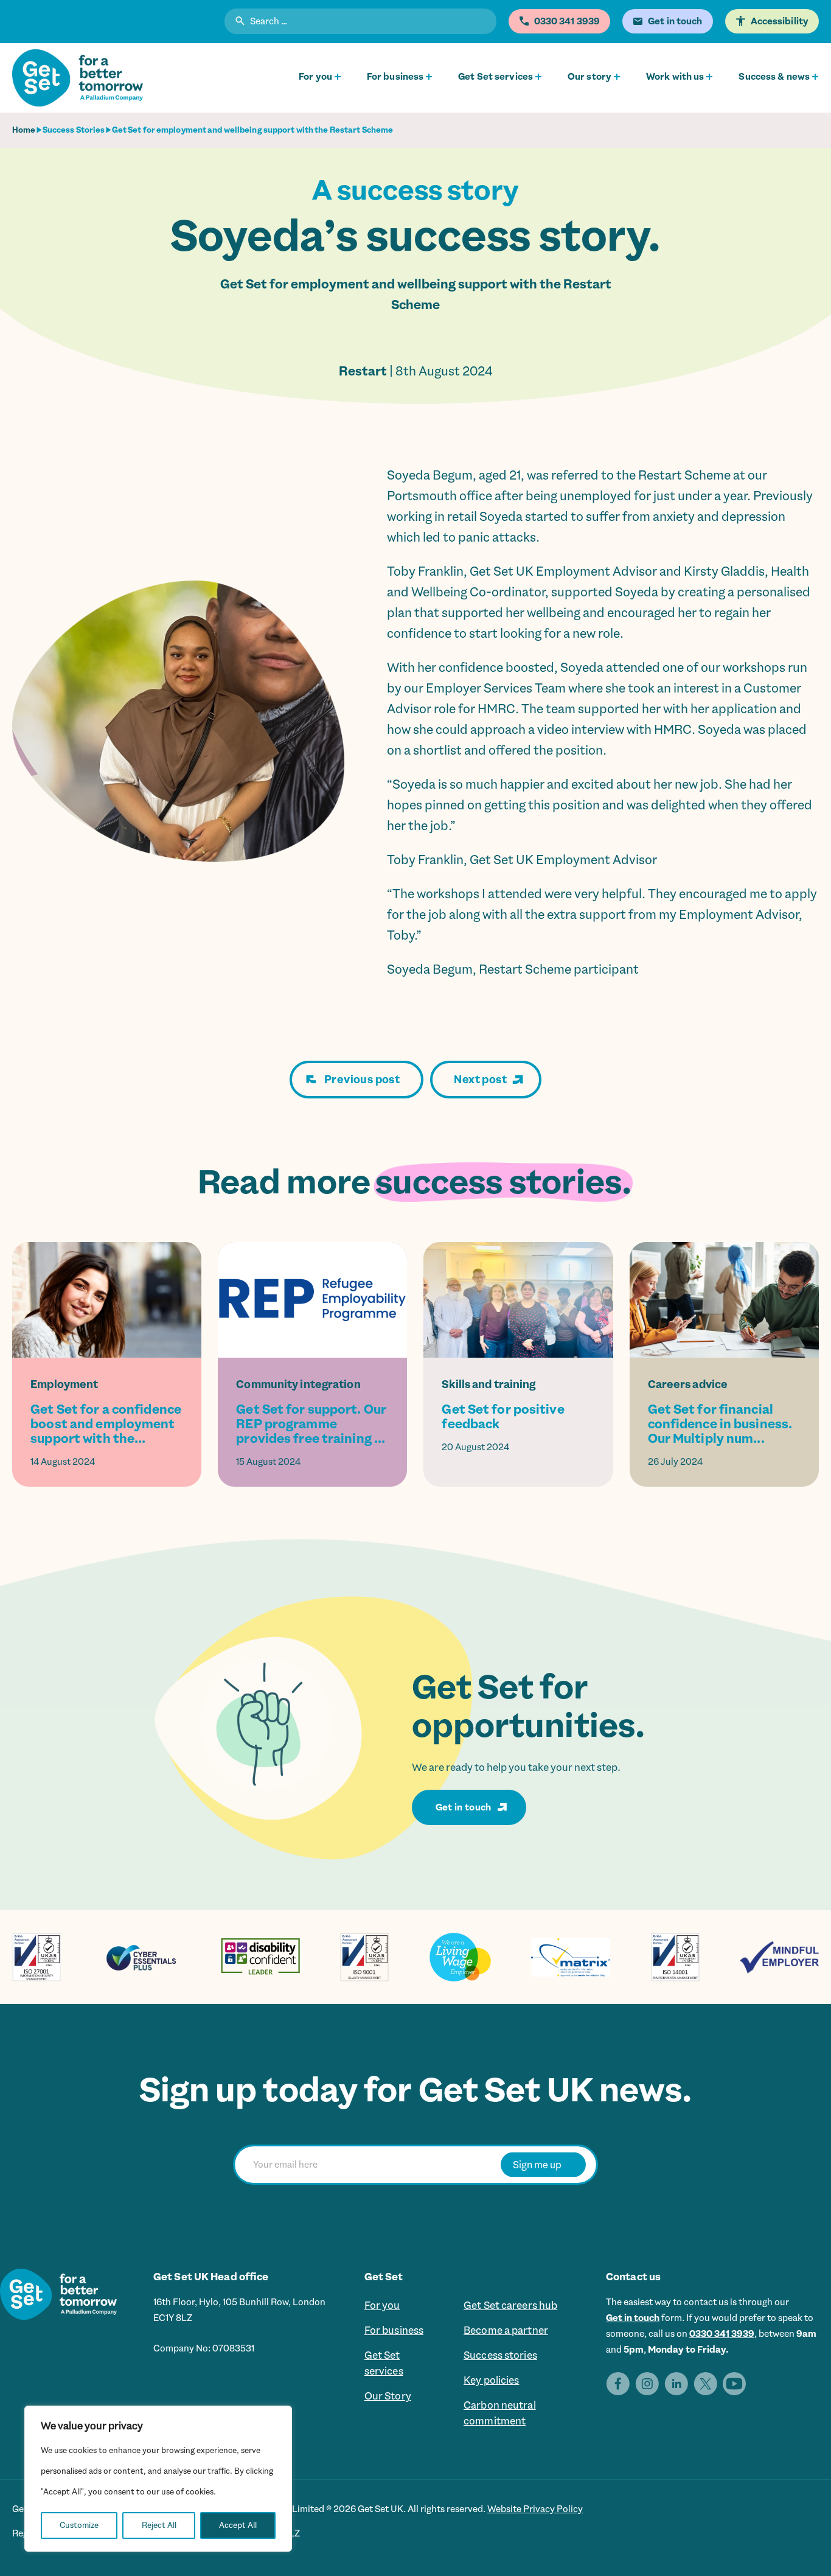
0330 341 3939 (722, 2334)
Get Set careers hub (510, 2305)
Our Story (388, 2396)
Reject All (159, 2525)
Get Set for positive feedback (503, 1417)
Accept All (238, 2525)
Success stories (500, 2355)
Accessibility (780, 21)
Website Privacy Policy (535, 2509)
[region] (158, 2479)
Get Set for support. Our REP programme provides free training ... (311, 1424)
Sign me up (537, 2164)
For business (395, 77)
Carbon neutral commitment (500, 2413)
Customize (79, 2525)
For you (315, 77)
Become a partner (506, 2330)
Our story (589, 77)
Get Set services (495, 77)
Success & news (774, 77)
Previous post (362, 1080)
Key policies (491, 2380)
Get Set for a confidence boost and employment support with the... (106, 1424)
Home (24, 130)
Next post (480, 1080)
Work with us (675, 77)
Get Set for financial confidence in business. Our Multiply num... (720, 1424)
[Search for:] (360, 23)
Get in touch (464, 1807)
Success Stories (74, 130)
